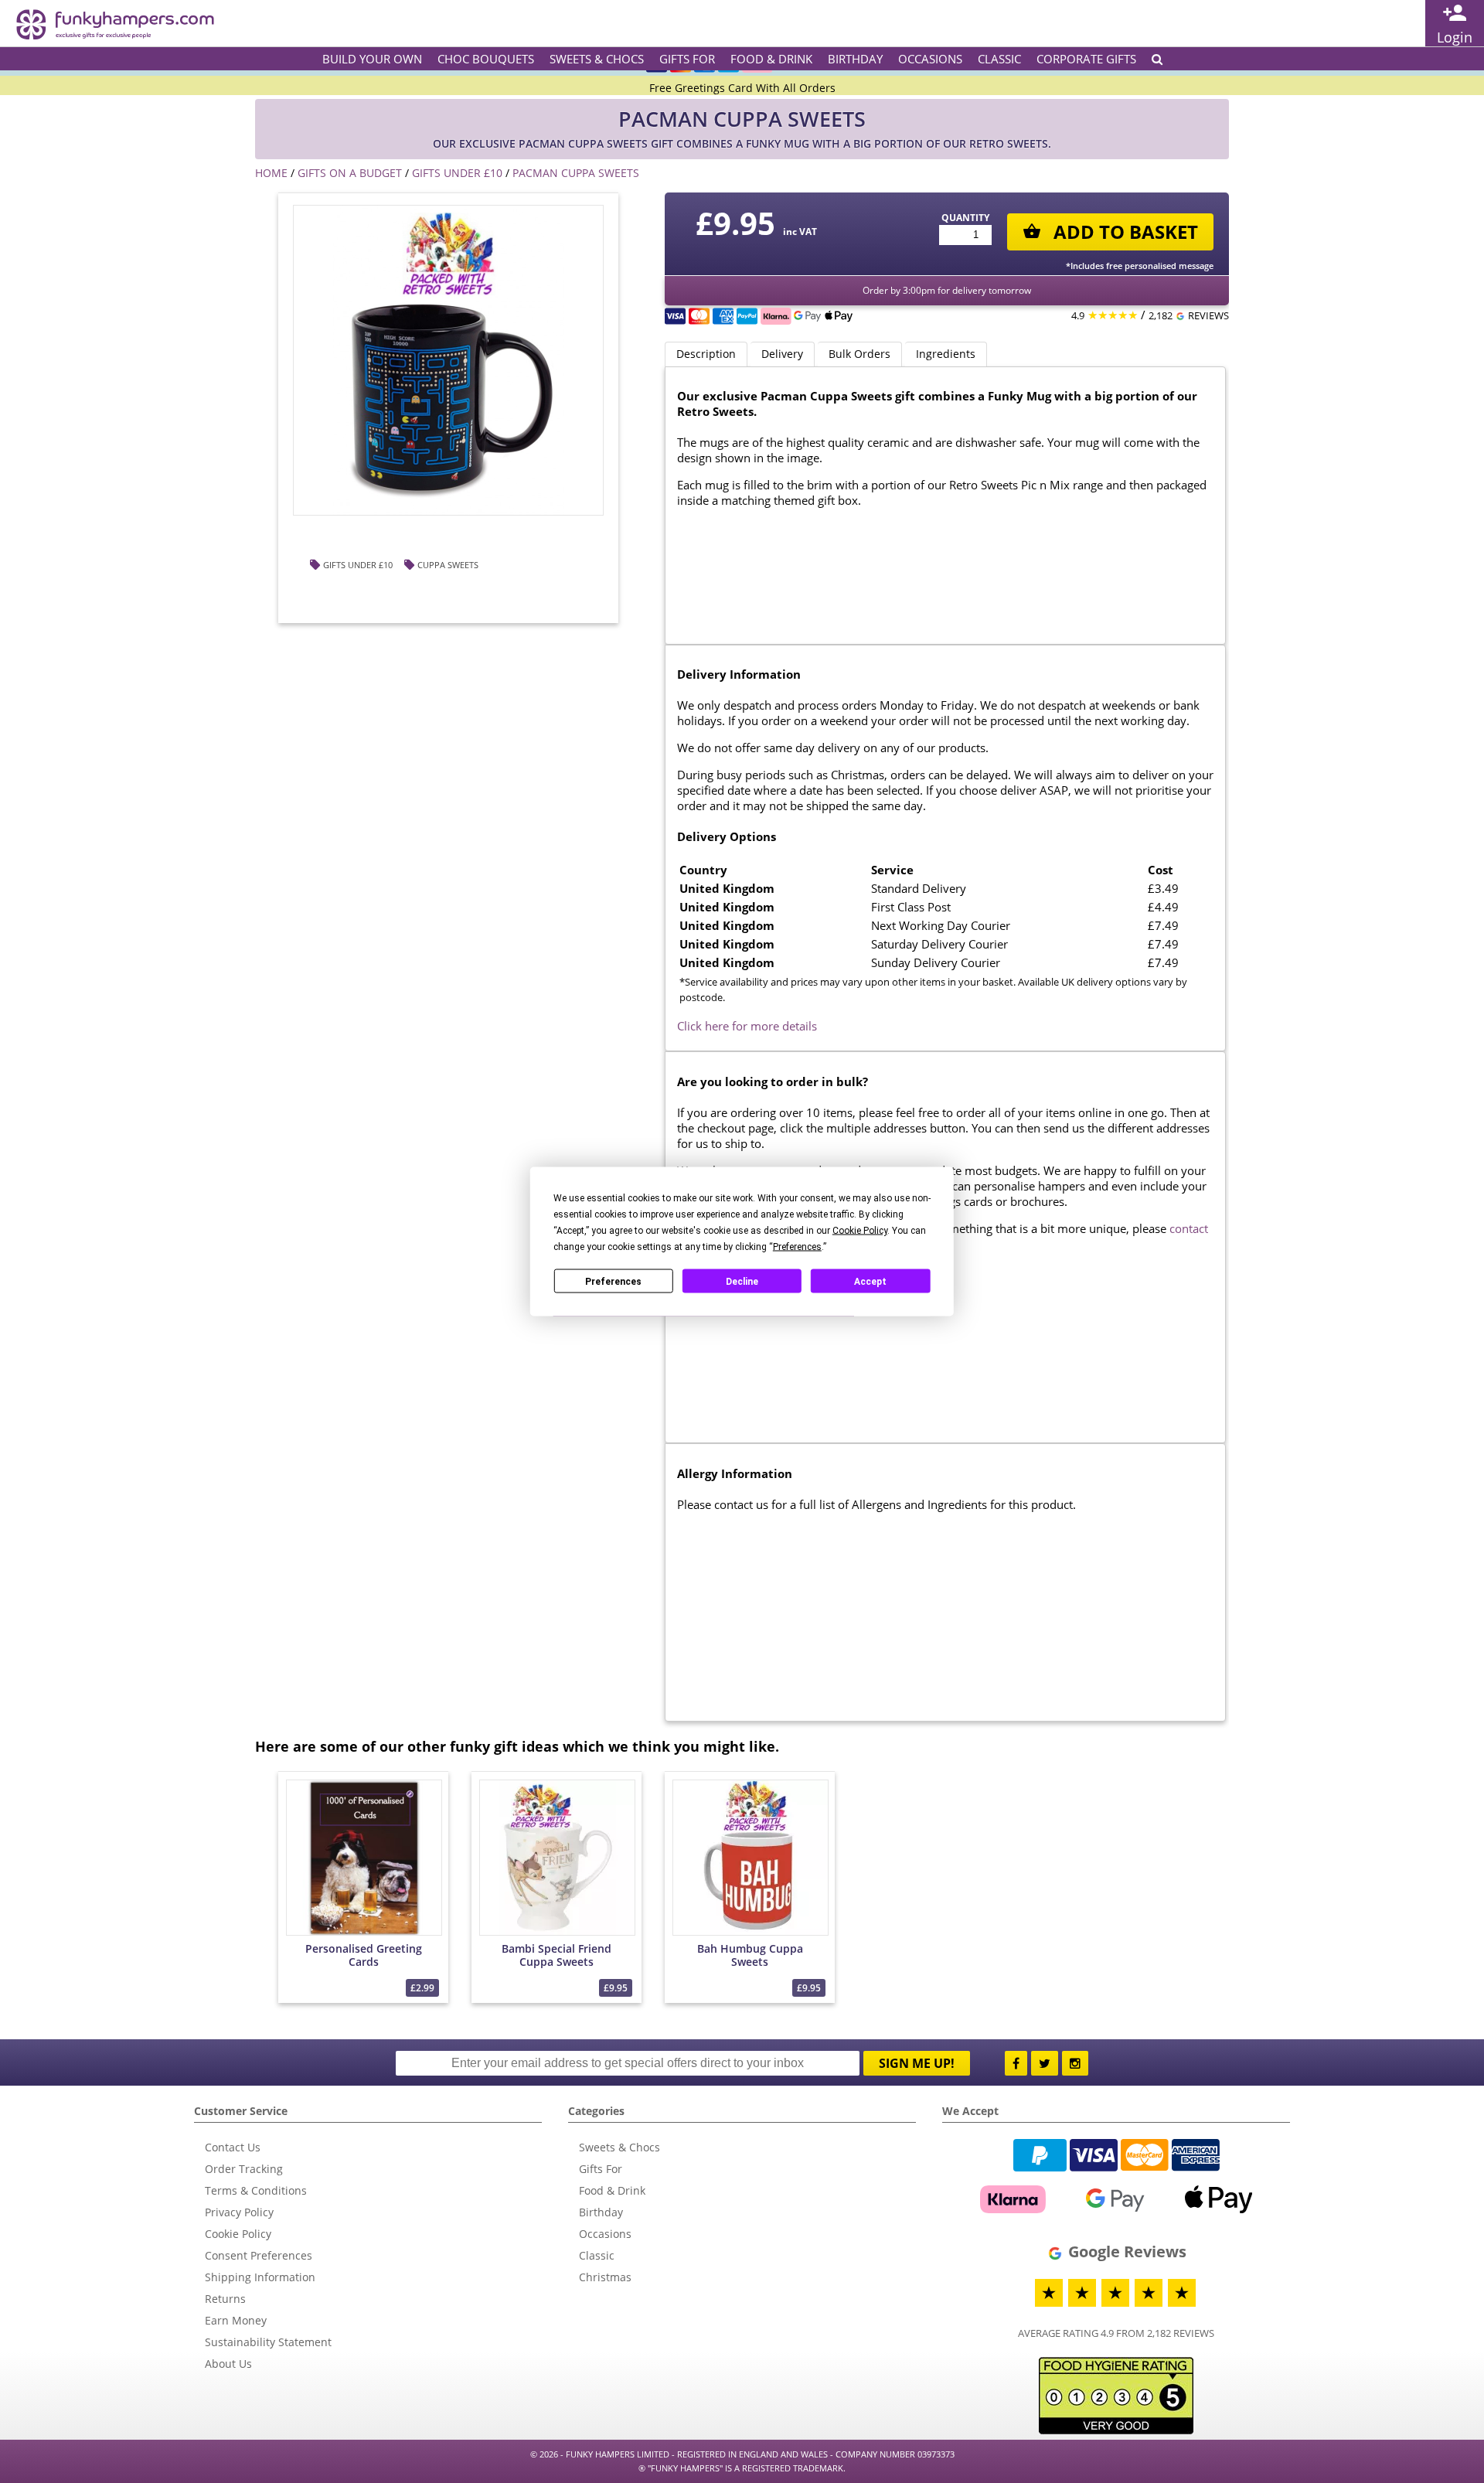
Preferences (613, 1281)
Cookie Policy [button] (860, 1231)
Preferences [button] (797, 1247)
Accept (870, 1281)
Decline (742, 1281)
